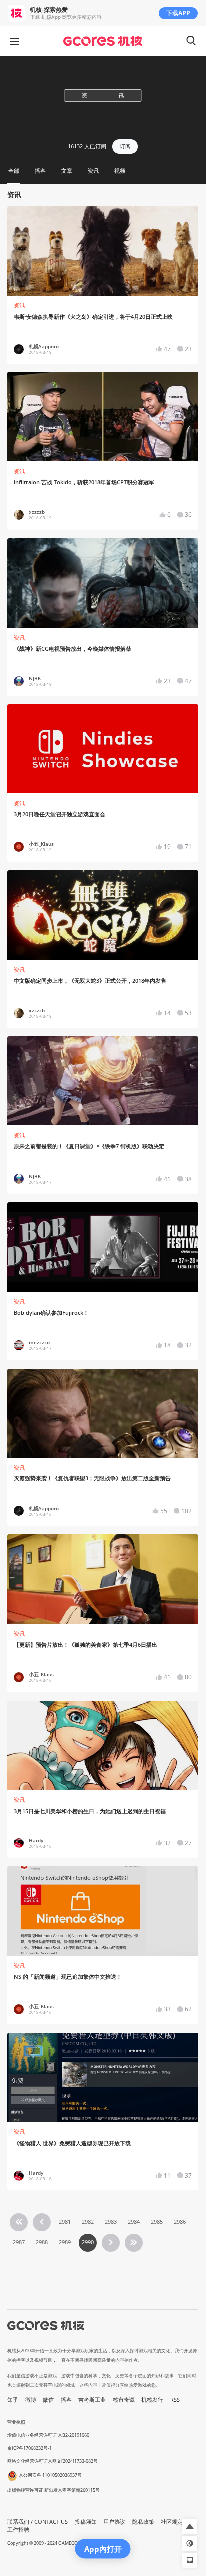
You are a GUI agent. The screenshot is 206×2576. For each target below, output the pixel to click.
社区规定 (172, 2522)
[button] (190, 2526)
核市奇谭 (124, 2400)
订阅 (125, 146)
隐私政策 (143, 2522)
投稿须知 (86, 2522)
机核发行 (152, 2400)
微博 (31, 2400)
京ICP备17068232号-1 (30, 2448)
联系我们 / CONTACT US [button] (38, 2522)
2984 (134, 2222)
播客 (66, 2400)
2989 (65, 2242)
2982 (88, 2222)
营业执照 (16, 2422)
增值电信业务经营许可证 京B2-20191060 (48, 2435)
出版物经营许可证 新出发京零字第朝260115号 (54, 2490)
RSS (175, 2400)
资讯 (19, 305)
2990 (88, 2242)
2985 (157, 2222)
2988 (42, 2242)
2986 (180, 2222)
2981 (65, 2222)
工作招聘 (18, 2530)
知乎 (13, 2400)
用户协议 (114, 2522)
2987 (19, 2242)
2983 (111, 2222)
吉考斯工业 (92, 2400)
